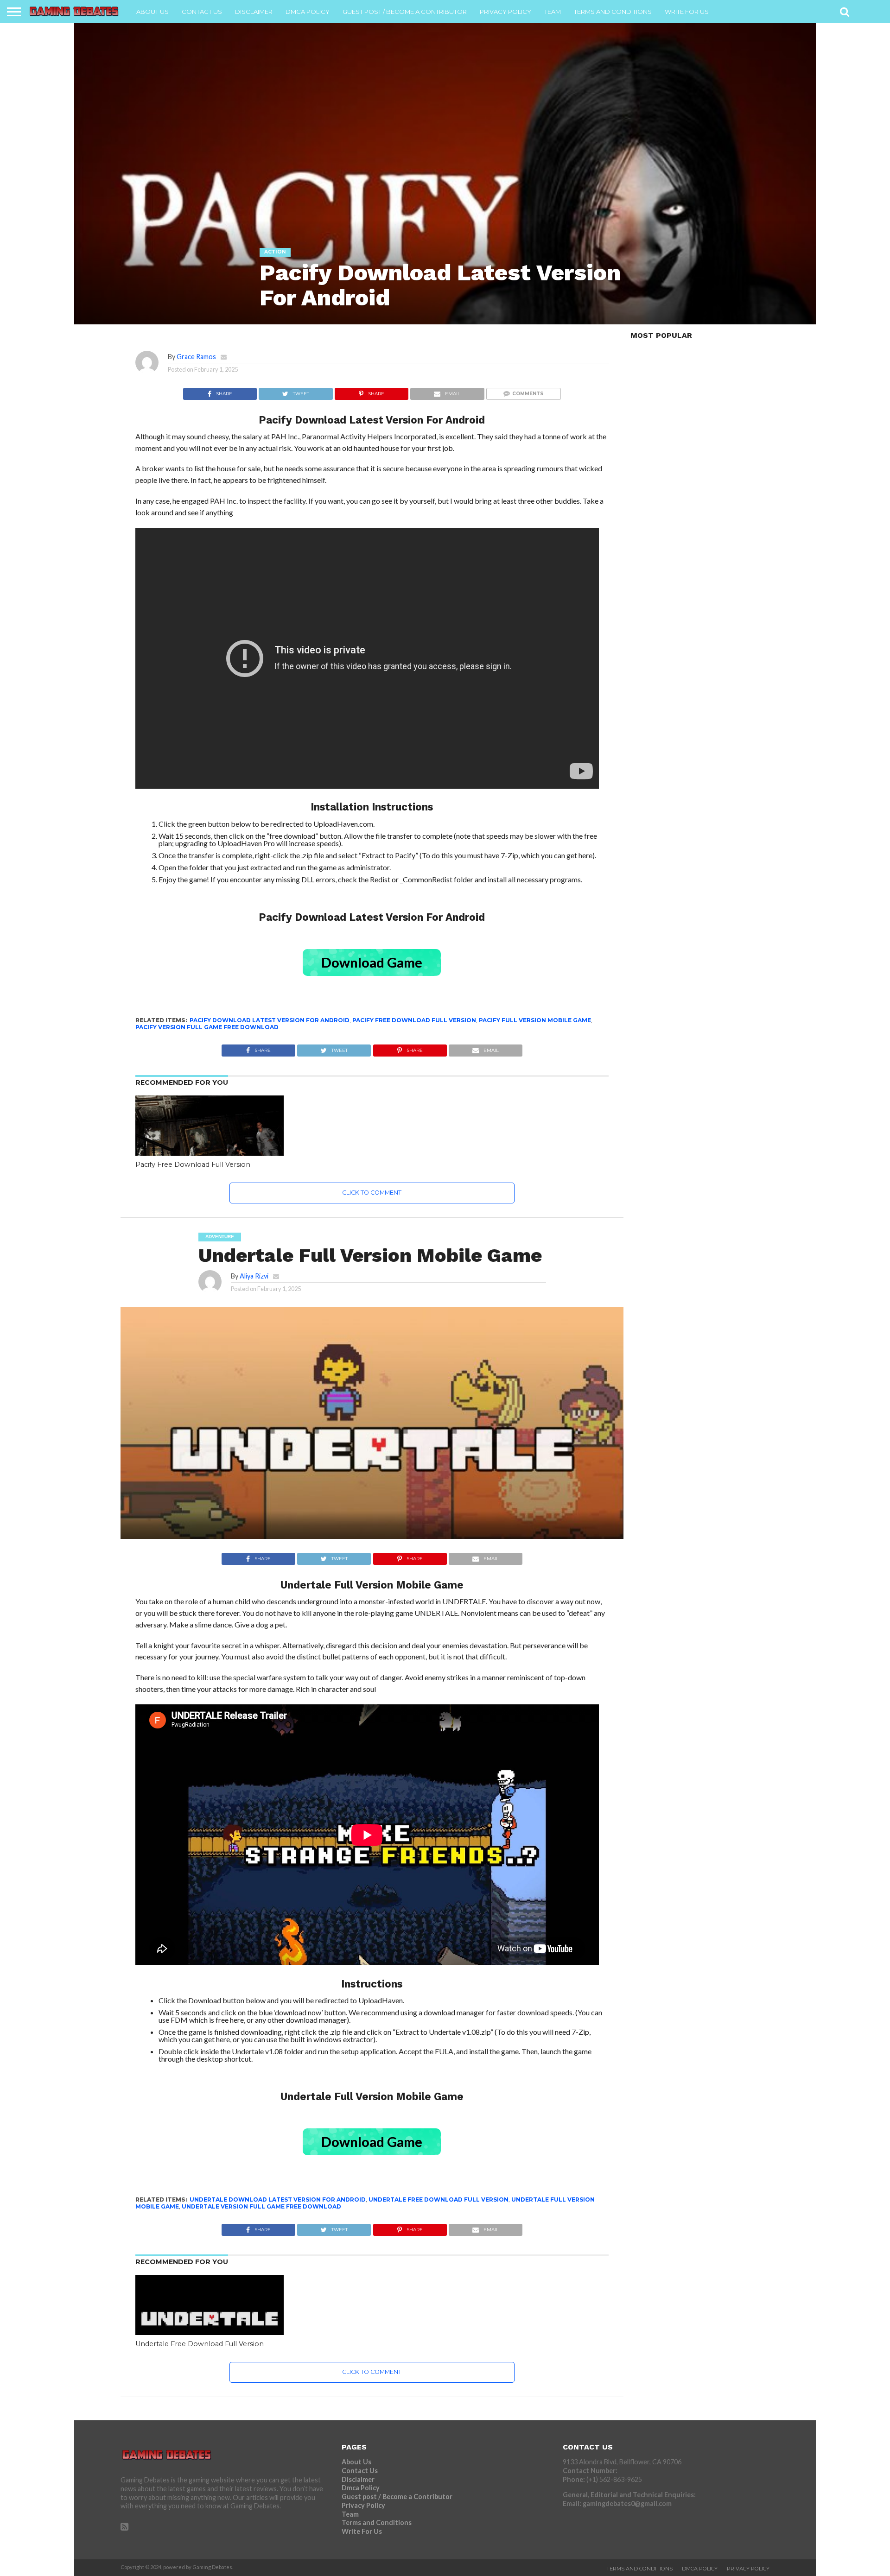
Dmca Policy (308, 12)
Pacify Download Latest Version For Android (270, 1020)
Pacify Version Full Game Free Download (207, 1027)
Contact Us (202, 12)
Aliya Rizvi (254, 1276)
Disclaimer (254, 12)
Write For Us (687, 12)
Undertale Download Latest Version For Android (278, 2199)
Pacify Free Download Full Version (414, 1020)
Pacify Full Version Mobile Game (535, 1020)
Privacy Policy (505, 12)
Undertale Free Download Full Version (439, 2199)
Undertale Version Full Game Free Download (261, 2206)
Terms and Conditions (613, 12)
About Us (153, 12)
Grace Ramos (196, 357)
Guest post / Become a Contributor (405, 12)
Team (553, 12)
